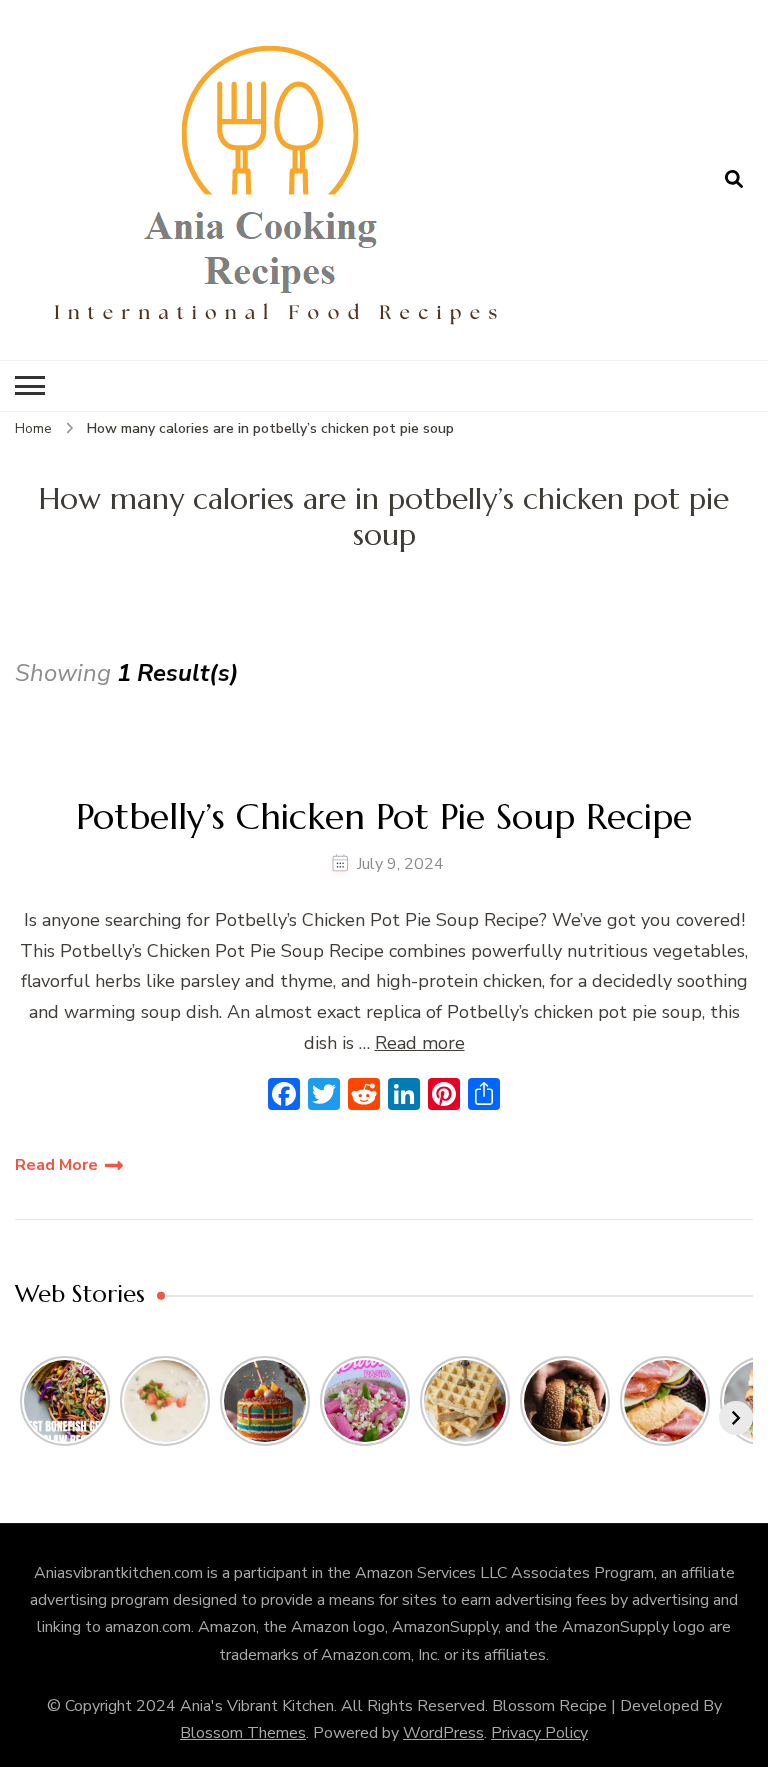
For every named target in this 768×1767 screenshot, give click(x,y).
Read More (56, 1165)
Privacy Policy (539, 1733)
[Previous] (32, 1418)
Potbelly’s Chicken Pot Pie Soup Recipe (384, 816)
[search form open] (734, 180)
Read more (420, 1043)
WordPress (443, 1733)
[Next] (736, 1418)
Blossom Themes (243, 1733)
